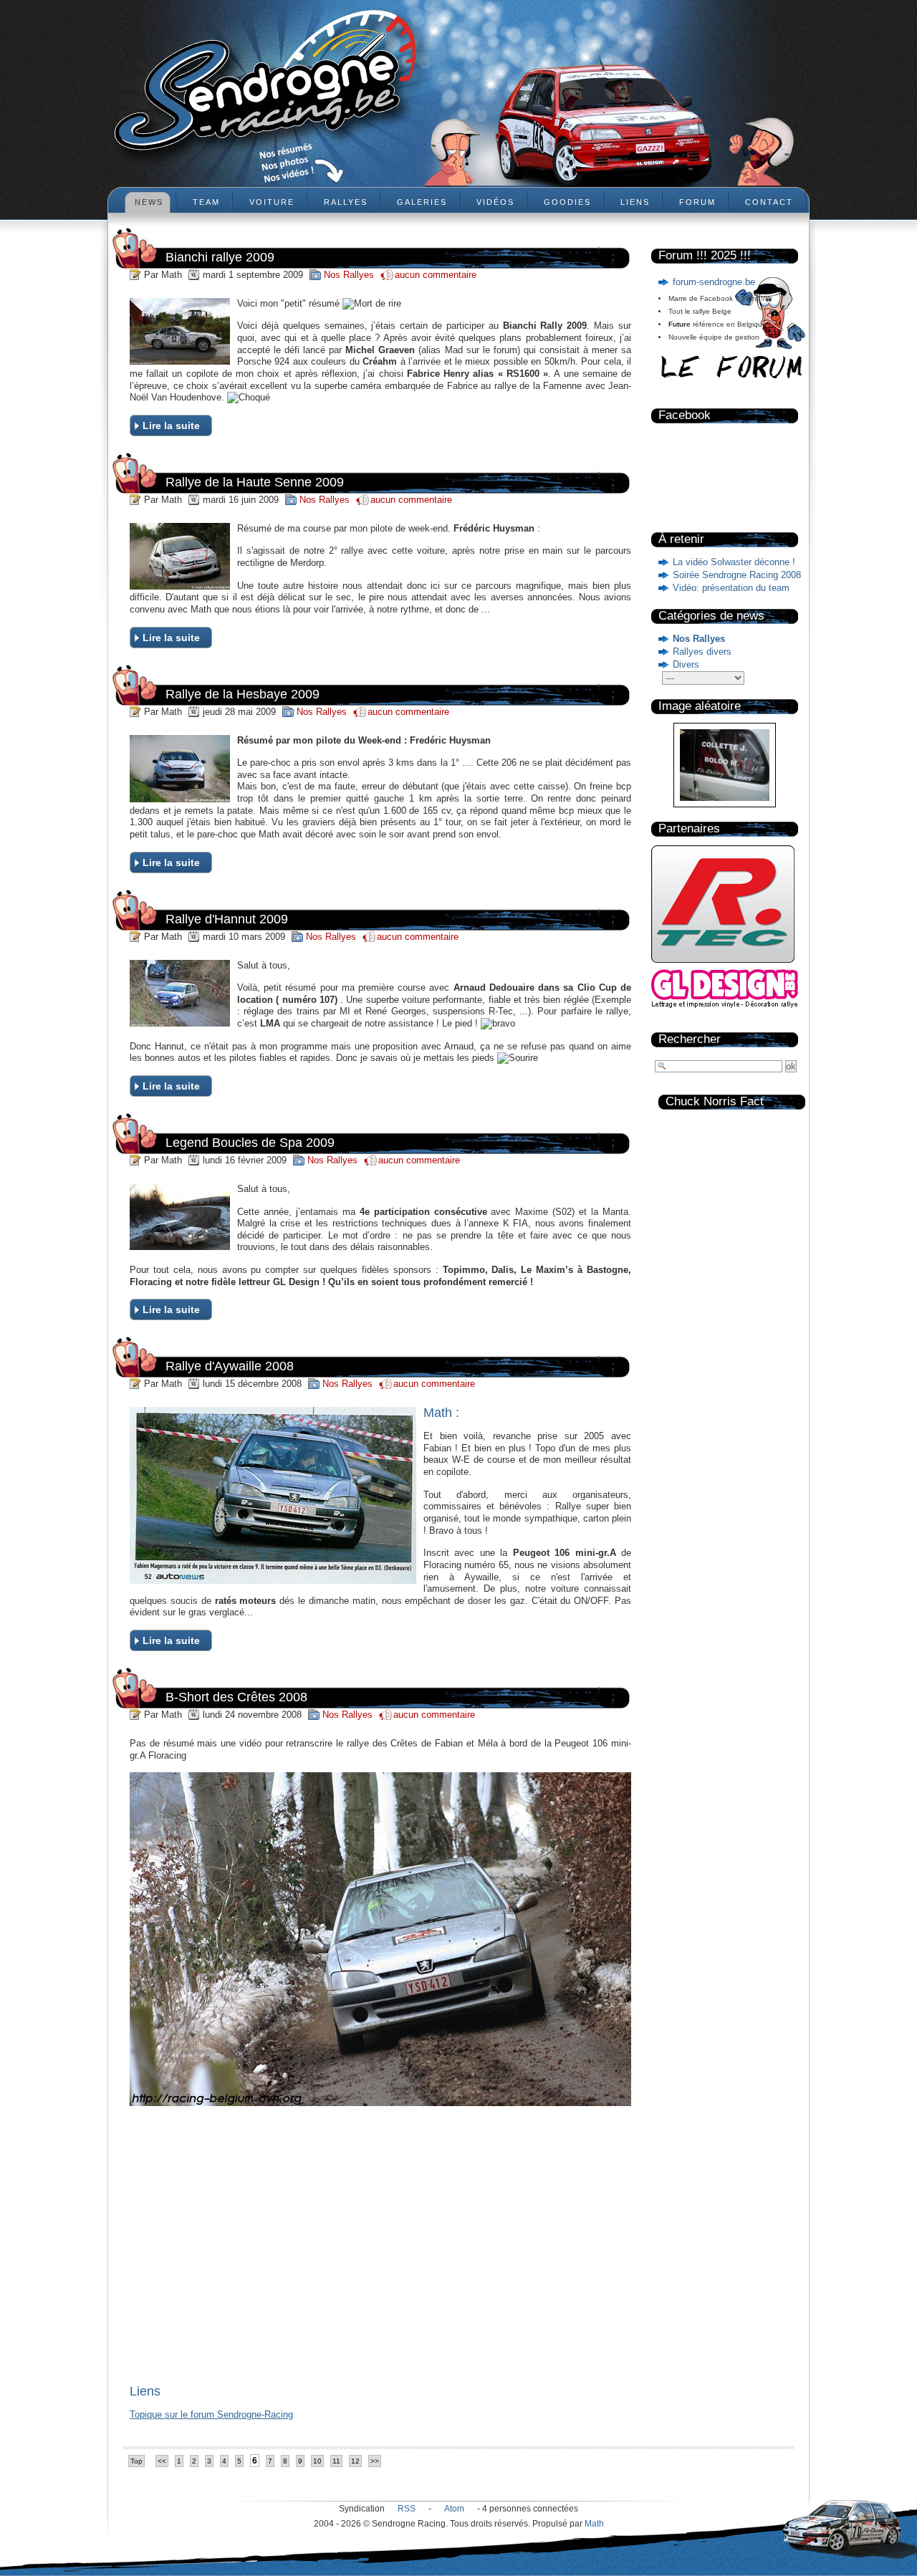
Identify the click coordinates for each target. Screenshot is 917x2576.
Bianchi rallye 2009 (220, 257)
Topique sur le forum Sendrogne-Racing (211, 2414)
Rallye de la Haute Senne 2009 (255, 482)
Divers (686, 664)
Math (594, 2524)
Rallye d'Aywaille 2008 (230, 1366)
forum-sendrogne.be (714, 282)
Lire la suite (171, 426)
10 (317, 2461)
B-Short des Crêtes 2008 (236, 1697)
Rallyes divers (702, 652)
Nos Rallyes (699, 639)
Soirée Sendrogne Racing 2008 (737, 575)
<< (162, 2461)
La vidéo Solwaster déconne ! (734, 562)
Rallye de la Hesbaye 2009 (243, 694)
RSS (407, 2509)
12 (355, 2461)
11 (336, 2461)
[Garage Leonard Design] (725, 1005)
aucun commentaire (436, 275)
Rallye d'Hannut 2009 (227, 919)
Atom (454, 2509)
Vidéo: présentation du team (731, 588)
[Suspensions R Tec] (723, 966)
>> (375, 2461)
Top (136, 2461)
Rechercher (690, 1039)
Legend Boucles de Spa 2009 (250, 1143)
